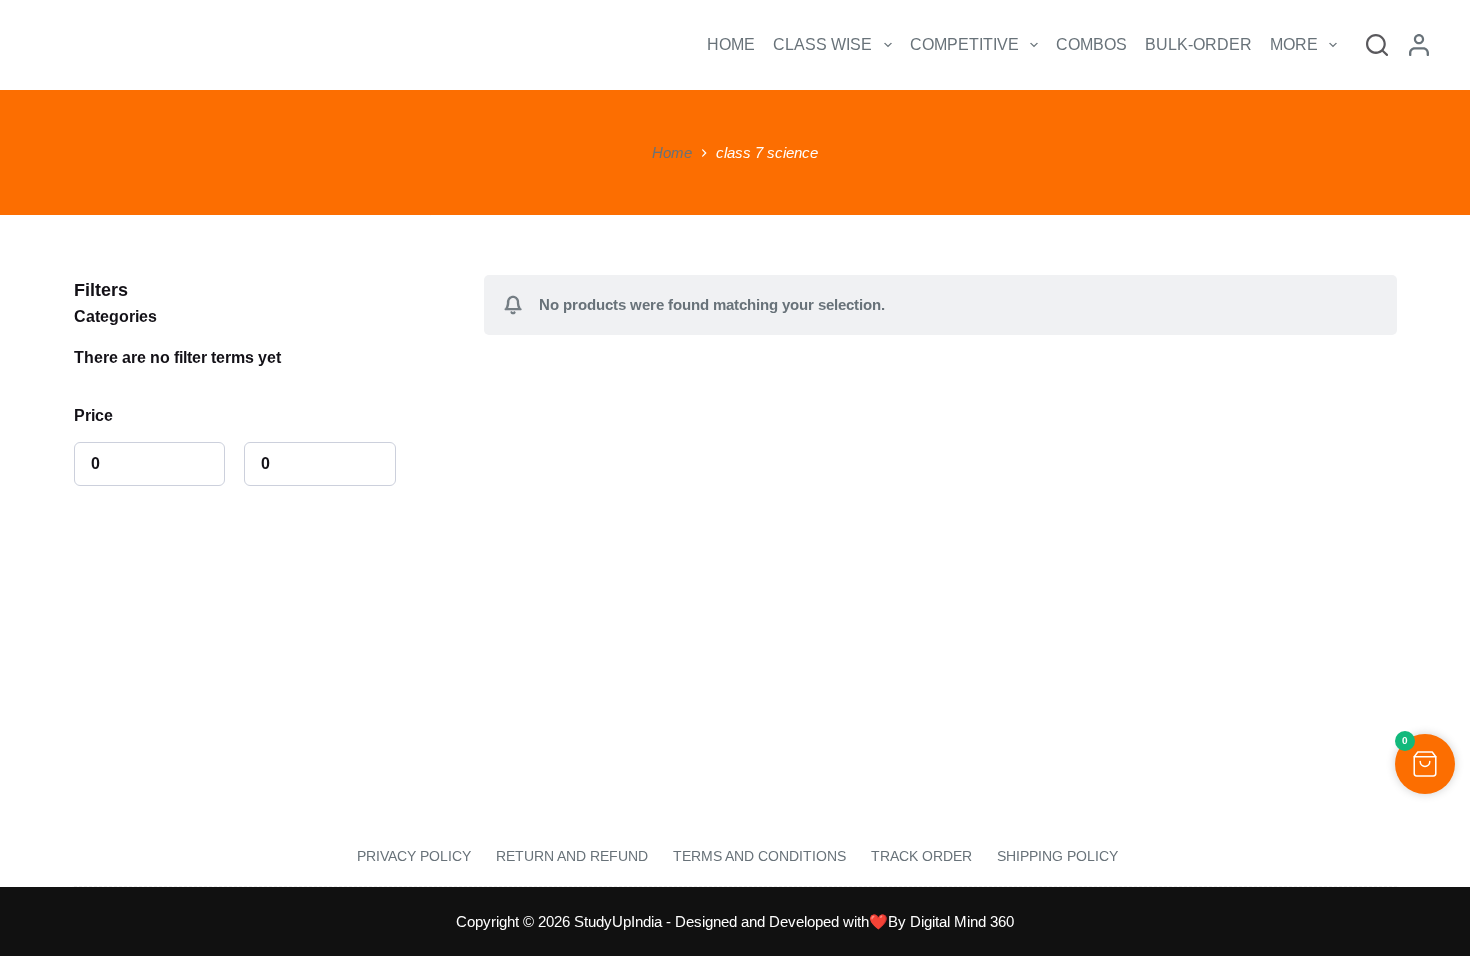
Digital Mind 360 (962, 921)
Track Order (921, 856)
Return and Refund (572, 856)
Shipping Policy (1057, 856)
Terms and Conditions (759, 856)
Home (731, 44)
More (1294, 44)
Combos (1091, 44)
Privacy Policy (412, 856)
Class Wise (822, 44)
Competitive (964, 44)
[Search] (1377, 45)
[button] (1425, 764)
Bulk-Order (1198, 44)
